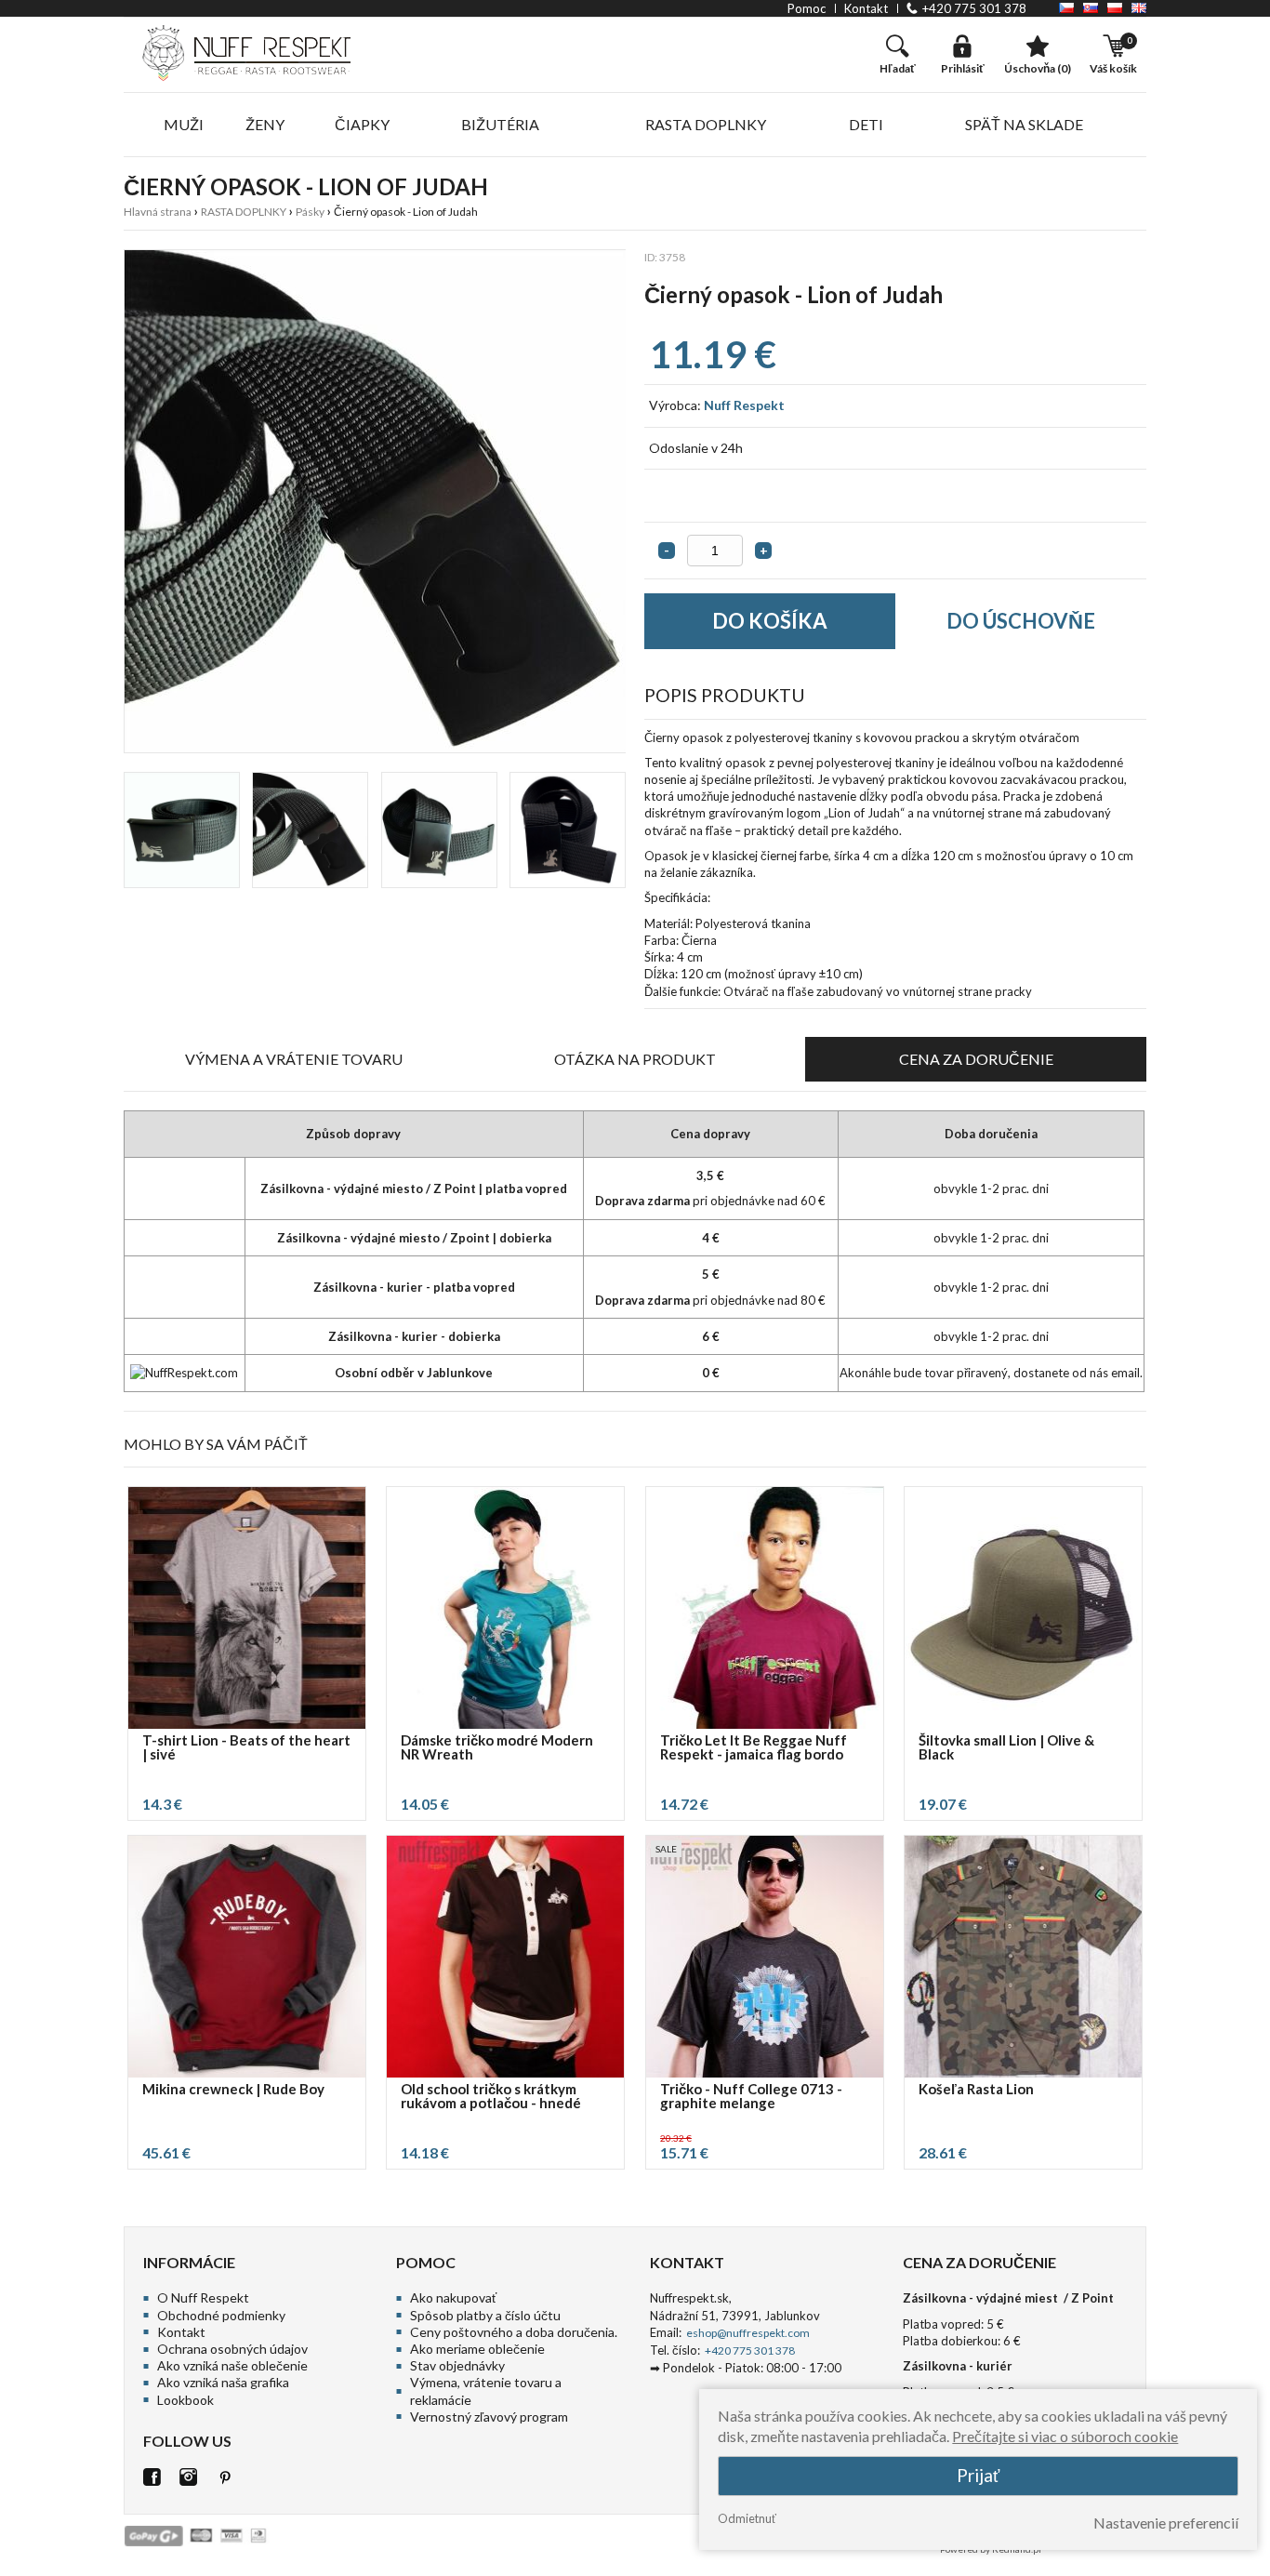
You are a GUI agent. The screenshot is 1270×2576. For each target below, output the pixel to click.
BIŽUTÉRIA (500, 124)
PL (1115, 8)
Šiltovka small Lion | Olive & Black (1006, 1748)
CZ (1066, 8)
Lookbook (185, 2400)
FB (152, 2477)
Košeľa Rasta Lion (976, 2090)
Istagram (188, 2477)
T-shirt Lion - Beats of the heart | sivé (246, 1748)
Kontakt (181, 2332)
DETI (866, 124)
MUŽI (184, 124)
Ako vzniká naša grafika (223, 2382)
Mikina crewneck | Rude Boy (233, 2090)
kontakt (866, 8)
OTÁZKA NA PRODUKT (635, 1059)
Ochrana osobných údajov (232, 2349)
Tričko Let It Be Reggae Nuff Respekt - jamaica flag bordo (754, 1748)
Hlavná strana (158, 212)
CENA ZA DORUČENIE (976, 1059)
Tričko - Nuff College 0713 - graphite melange (751, 2097)
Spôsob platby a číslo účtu (485, 2315)
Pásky (310, 212)
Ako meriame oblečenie (477, 2349)
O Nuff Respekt (203, 2297)
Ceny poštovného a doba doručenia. (514, 2332)
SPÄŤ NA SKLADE (1024, 124)
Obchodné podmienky (221, 2315)
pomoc (807, 8)
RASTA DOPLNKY (706, 124)
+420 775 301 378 (974, 8)
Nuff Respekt (744, 405)
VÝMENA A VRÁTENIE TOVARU (294, 1059)
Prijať (978, 2475)
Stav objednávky (457, 2365)
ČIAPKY (362, 124)
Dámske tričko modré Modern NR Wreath (497, 1748)
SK (1091, 8)
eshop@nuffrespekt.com (747, 2333)
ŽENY (265, 124)
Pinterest (225, 2477)
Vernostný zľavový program (489, 2417)
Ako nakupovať (453, 2297)
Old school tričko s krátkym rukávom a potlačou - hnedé (491, 2097)
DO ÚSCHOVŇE (1021, 621)
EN (1139, 8)
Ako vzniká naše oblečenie (232, 2365)
